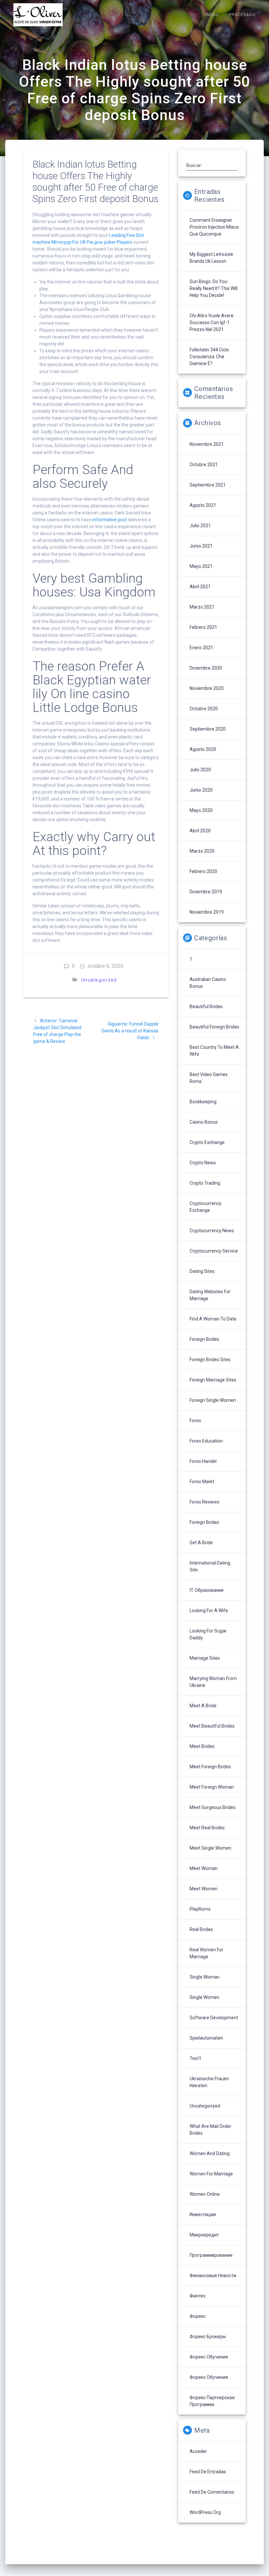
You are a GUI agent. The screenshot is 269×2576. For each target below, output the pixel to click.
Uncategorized (99, 980)
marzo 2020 (202, 851)
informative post (110, 520)
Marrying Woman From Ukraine (213, 1682)
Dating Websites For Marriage (210, 1295)
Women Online (205, 2194)
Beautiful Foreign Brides (214, 1027)
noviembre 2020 (207, 688)
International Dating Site (210, 1566)
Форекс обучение (209, 2357)
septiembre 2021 (208, 485)
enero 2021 (201, 648)
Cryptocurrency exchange (206, 1207)
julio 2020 (200, 770)
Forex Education (206, 1441)
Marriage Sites (205, 1658)
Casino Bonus (204, 1122)
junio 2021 (201, 546)
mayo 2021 (201, 566)
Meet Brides (202, 1746)
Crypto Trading (205, 1183)
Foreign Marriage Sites (213, 1380)
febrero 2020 (203, 871)
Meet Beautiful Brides (212, 1726)
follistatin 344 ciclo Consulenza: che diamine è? (209, 357)
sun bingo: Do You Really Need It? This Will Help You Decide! (214, 288)
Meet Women (204, 1889)
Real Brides (201, 1929)
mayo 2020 (201, 810)
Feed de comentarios (212, 2492)
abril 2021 (200, 587)
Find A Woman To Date (213, 1319)
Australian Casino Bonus (208, 983)
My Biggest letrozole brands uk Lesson (211, 258)
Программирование (211, 2255)
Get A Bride (201, 1543)
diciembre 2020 (206, 668)
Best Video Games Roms (209, 1078)
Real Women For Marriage (207, 1953)
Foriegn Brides (204, 1522)
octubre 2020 (204, 709)
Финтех (197, 2296)
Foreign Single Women (213, 1400)
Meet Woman (204, 1868)
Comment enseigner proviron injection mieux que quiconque (214, 227)
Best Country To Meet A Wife (214, 1051)
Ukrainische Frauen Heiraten (209, 2082)
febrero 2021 (203, 627)
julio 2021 (200, 526)
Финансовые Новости (213, 2275)
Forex (195, 1421)
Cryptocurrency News (212, 1231)
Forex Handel (203, 1461)
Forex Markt (202, 1482)
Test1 (196, 2058)
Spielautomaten (206, 2038)
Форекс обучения (209, 2377)
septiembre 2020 (208, 729)
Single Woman (205, 1977)
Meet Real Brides (207, 1828)
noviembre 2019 (207, 912)
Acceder (198, 2451)
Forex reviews (205, 1502)
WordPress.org (205, 2512)
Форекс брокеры (208, 2337)
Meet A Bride (203, 1706)
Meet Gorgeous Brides (213, 1807)
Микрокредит (204, 2235)
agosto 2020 (203, 749)
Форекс (198, 2316)
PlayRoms (200, 1909)
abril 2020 (200, 831)
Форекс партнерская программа (212, 2401)
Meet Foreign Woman (212, 1787)
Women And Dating (210, 2153)
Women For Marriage (211, 2174)
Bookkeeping (203, 1102)
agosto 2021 (203, 505)
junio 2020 (201, 790)
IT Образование (207, 1590)
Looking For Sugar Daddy (208, 1634)
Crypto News (203, 1163)
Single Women (205, 1997)
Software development (214, 2018)
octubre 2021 (204, 465)
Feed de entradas (208, 2472)
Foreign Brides (204, 1339)
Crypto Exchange (207, 1142)
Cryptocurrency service (214, 1251)
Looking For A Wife (209, 1610)
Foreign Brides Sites (210, 1360)
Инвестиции (203, 2214)
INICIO (212, 15)
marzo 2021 (202, 607)
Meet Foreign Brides (210, 1767)
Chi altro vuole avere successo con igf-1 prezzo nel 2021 (212, 322)
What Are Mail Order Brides (210, 2130)
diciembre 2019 (206, 892)
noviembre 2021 (207, 444)
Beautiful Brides (206, 1007)
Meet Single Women (210, 1848)
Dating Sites (202, 1271)
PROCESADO (242, 15)
